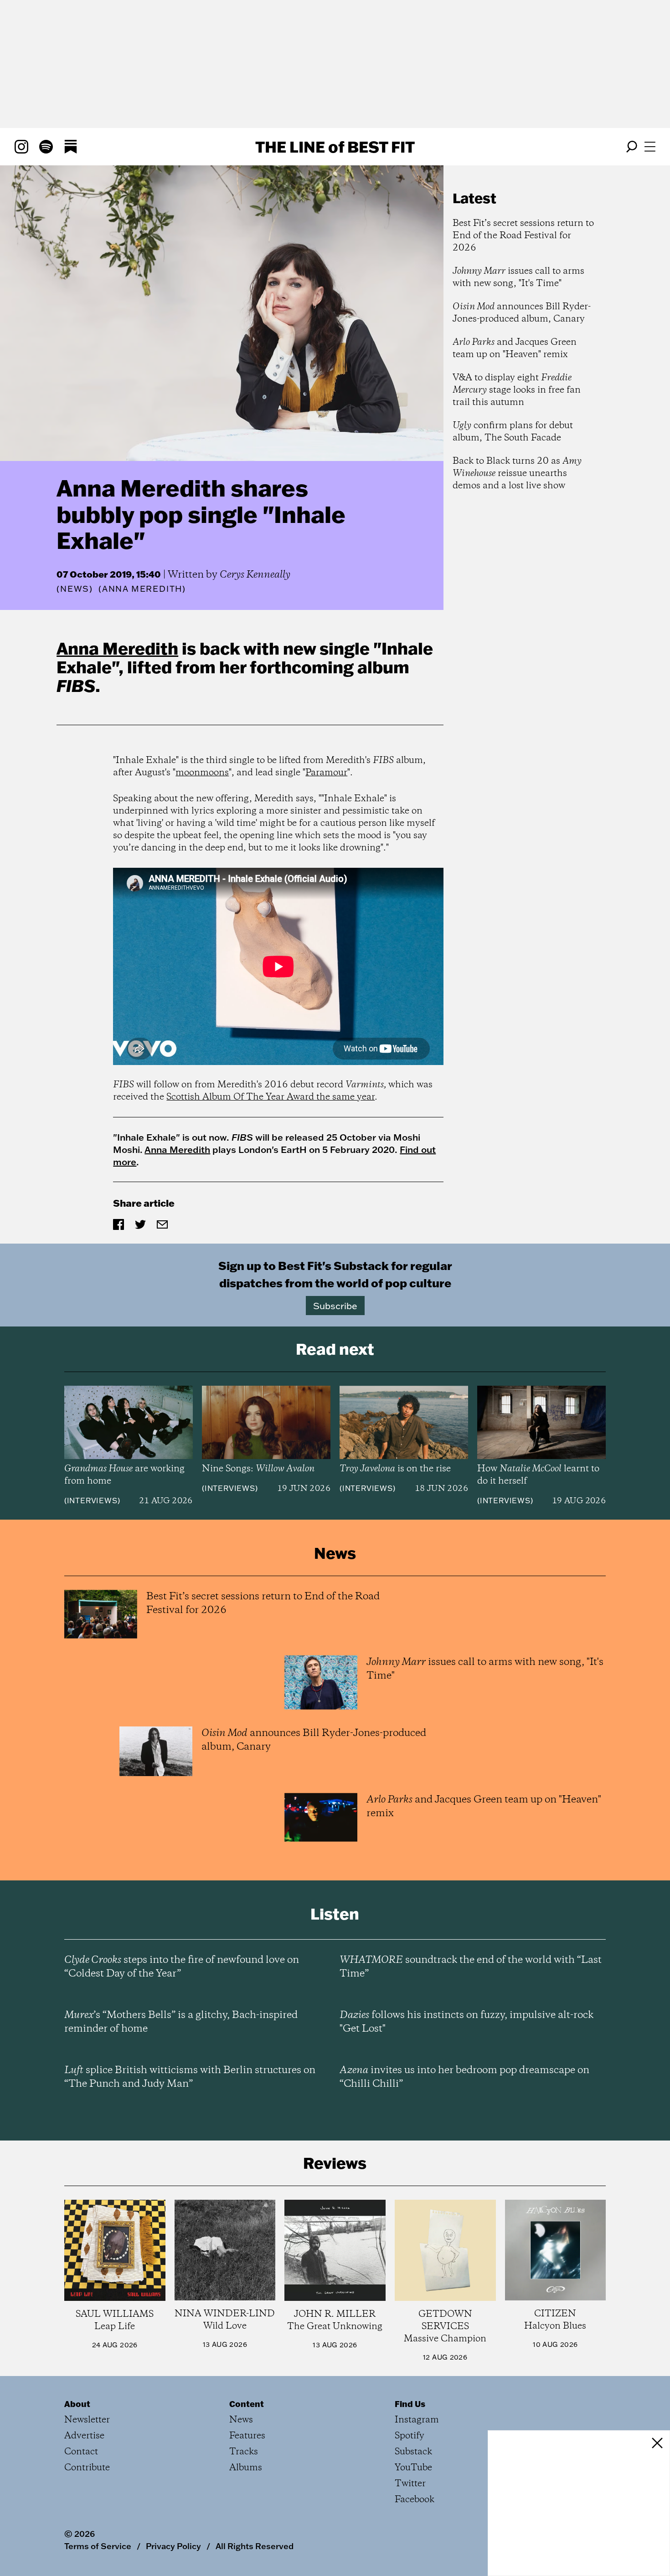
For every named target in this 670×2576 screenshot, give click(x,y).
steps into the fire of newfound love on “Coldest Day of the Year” (182, 1967)
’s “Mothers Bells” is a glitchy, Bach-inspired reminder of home (181, 2022)
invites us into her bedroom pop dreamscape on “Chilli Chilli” (464, 2077)
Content (247, 2404)
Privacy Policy (173, 2546)
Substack (413, 2452)
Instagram (417, 2420)
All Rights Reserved (255, 2546)
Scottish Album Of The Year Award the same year (271, 1097)
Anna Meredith (117, 648)
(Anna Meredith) (142, 589)
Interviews (92, 1501)
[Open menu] (650, 147)
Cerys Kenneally (255, 575)
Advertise (84, 2436)
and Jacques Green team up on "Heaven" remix (515, 348)
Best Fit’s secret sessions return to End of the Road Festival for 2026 (523, 236)
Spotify (410, 2436)
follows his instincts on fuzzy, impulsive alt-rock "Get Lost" (466, 2022)
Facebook (415, 2500)
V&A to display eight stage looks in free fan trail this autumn (517, 390)
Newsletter (87, 2420)
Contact (81, 2452)
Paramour (326, 773)
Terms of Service (98, 2546)
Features (247, 2436)
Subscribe (335, 1306)
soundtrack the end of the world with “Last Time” (471, 1967)
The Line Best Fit (335, 147)
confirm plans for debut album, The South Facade (513, 432)
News (75, 589)
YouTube (413, 2468)
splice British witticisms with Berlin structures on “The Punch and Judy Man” (190, 2077)
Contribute (87, 2468)
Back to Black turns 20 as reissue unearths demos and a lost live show (517, 474)
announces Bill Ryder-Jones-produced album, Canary (522, 313)
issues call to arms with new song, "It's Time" (518, 277)
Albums (246, 2468)
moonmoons (202, 773)
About (77, 2404)
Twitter (410, 2484)
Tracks (244, 2452)
